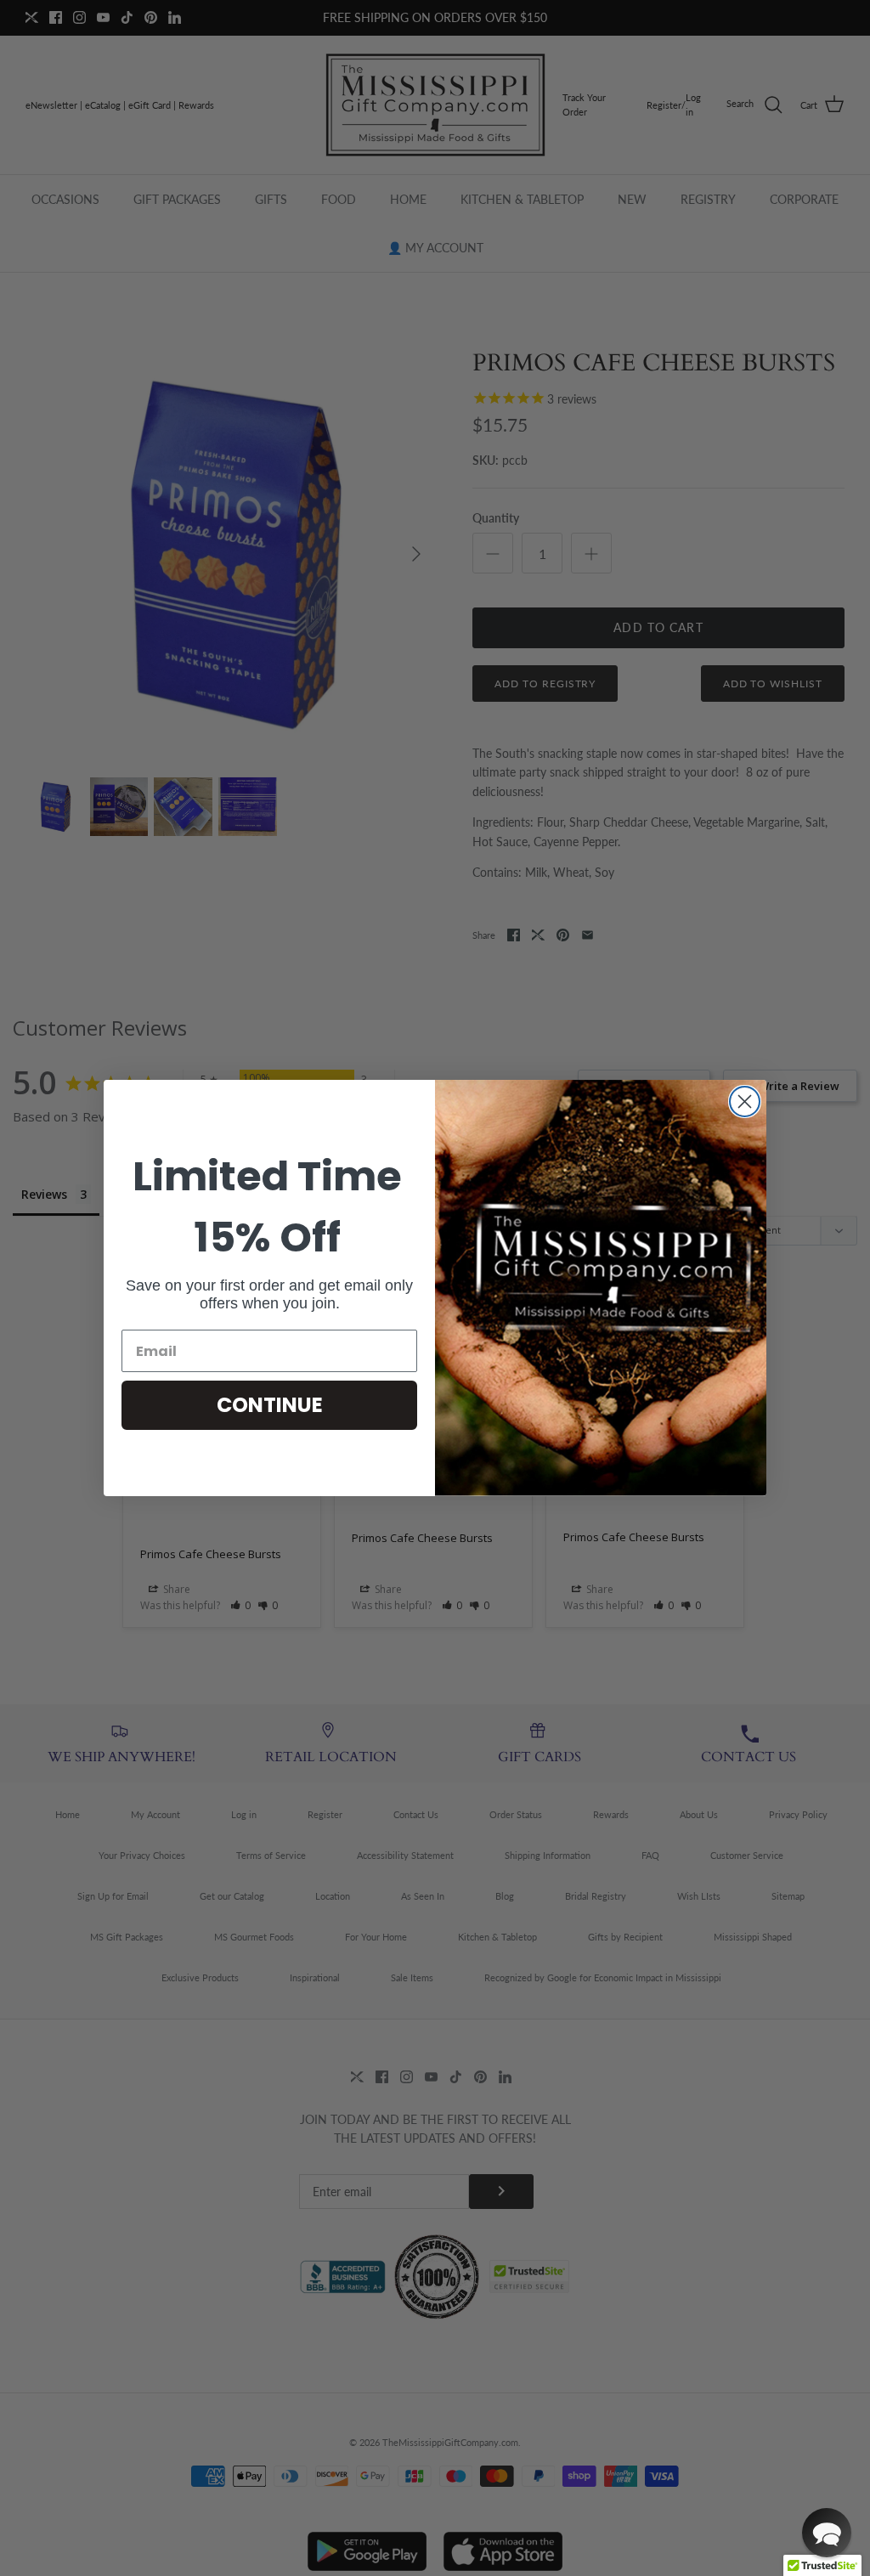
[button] (827, 2533)
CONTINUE (270, 1405)
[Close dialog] (745, 1102)
